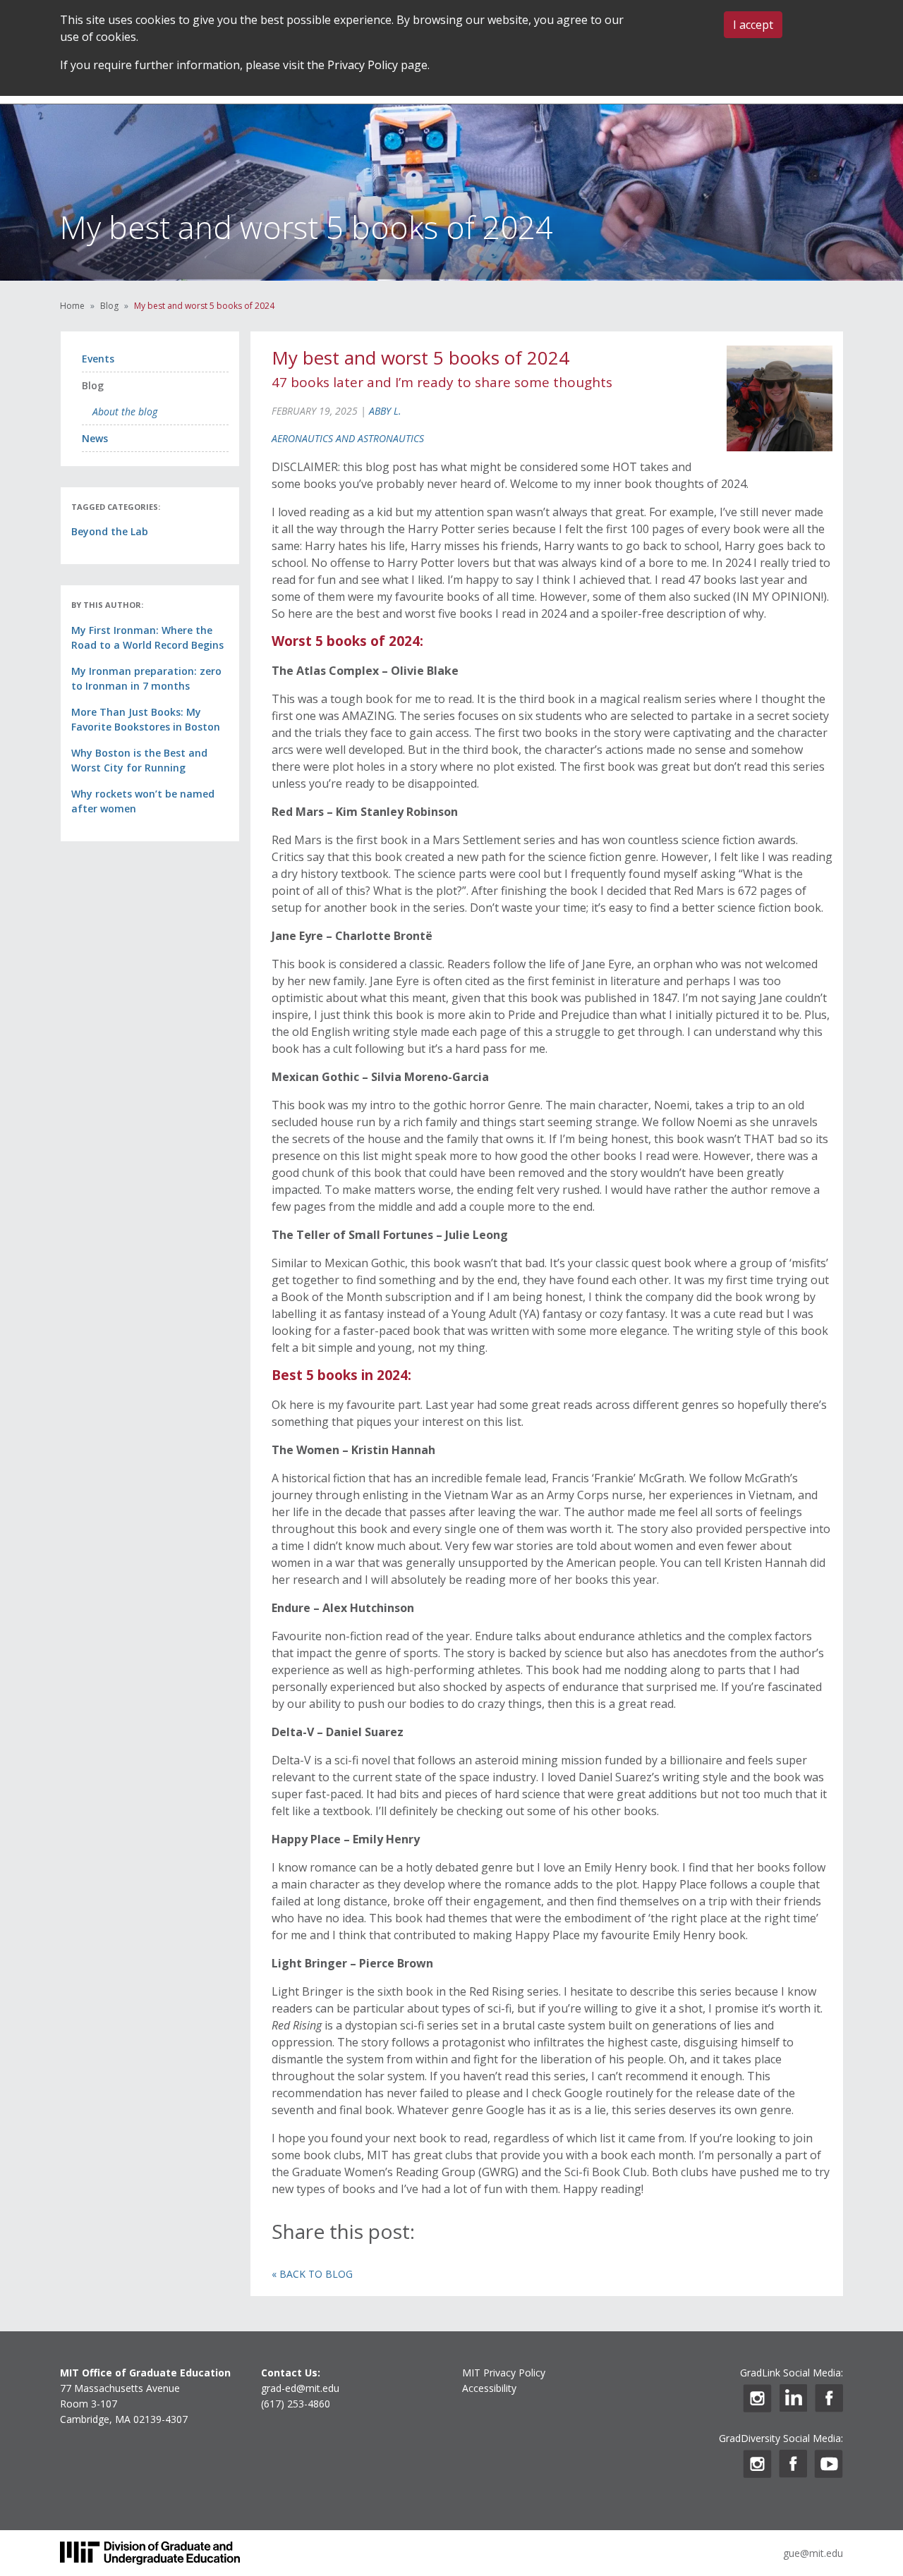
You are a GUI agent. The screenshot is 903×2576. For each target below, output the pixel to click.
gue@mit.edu (813, 2553)
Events (98, 359)
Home (72, 306)
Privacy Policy (363, 65)
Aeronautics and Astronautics (348, 438)
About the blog (125, 411)
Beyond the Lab (110, 531)
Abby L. (385, 411)
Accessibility (489, 2388)
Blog (109, 306)
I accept (753, 25)
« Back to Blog (312, 2274)
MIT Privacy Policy (504, 2373)
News (95, 438)
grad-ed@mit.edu (300, 2388)
